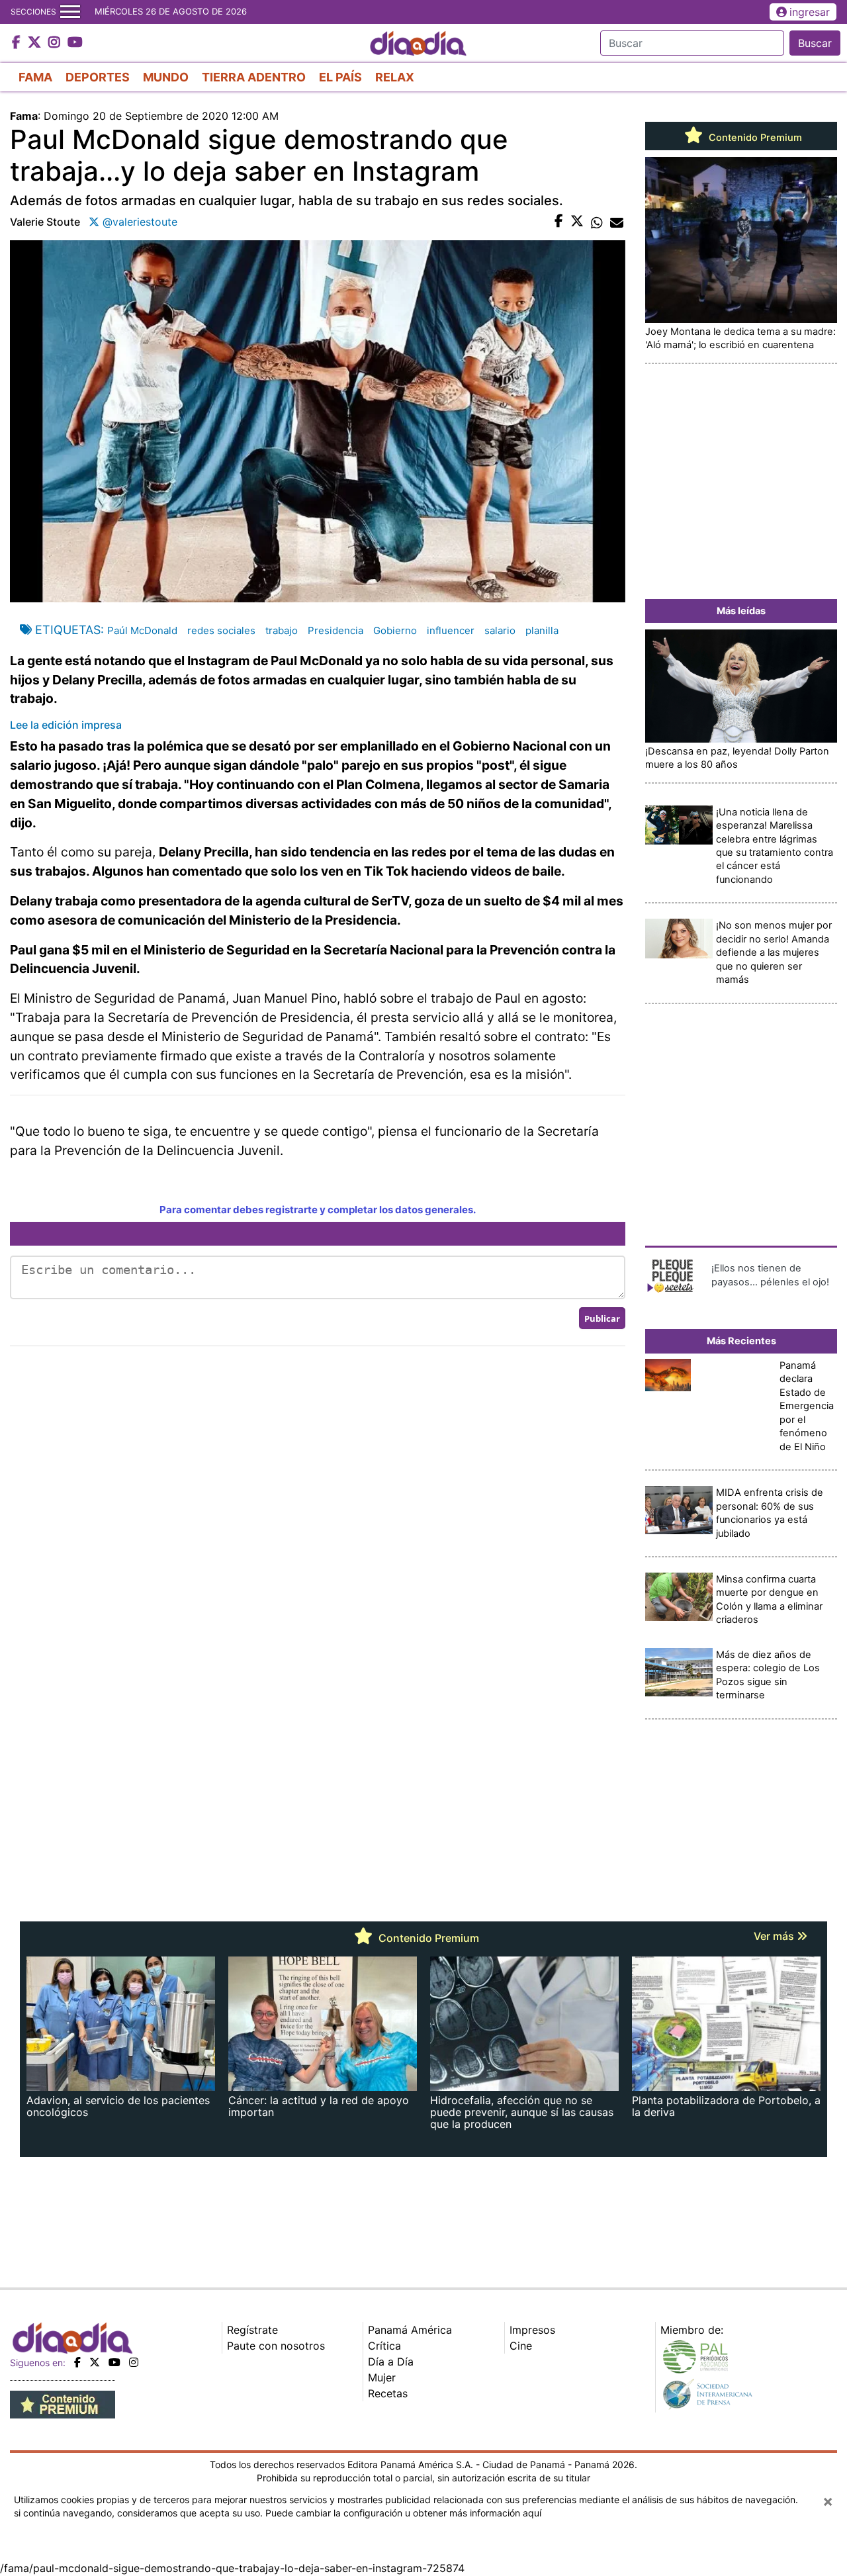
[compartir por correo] (617, 222)
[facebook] (77, 2362)
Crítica (384, 2346)
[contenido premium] (63, 2404)
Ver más (775, 1936)
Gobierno (395, 630)
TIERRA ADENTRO (254, 77)
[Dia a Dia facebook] (18, 43)
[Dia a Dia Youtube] (75, 43)
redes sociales (221, 630)
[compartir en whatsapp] (597, 222)
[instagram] (134, 2362)
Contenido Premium (754, 138)
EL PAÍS (340, 77)
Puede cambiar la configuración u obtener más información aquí (403, 2513)
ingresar (810, 12)
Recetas (388, 2393)
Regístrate (252, 2330)
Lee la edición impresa (66, 725)
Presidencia (335, 630)
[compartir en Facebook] (559, 222)
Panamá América (410, 2330)
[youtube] (114, 2362)
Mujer (382, 2377)
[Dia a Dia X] (36, 43)
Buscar (815, 43)
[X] (95, 2362)
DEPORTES (98, 77)
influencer (451, 630)
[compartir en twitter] (577, 222)
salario (500, 630)
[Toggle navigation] (70, 12)
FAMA (35, 77)
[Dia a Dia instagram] (56, 43)
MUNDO (166, 77)
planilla (542, 630)
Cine (521, 2346)
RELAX (395, 77)
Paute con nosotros (276, 2346)
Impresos (532, 2330)
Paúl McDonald (142, 630)
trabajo (282, 630)
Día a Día (391, 2362)
